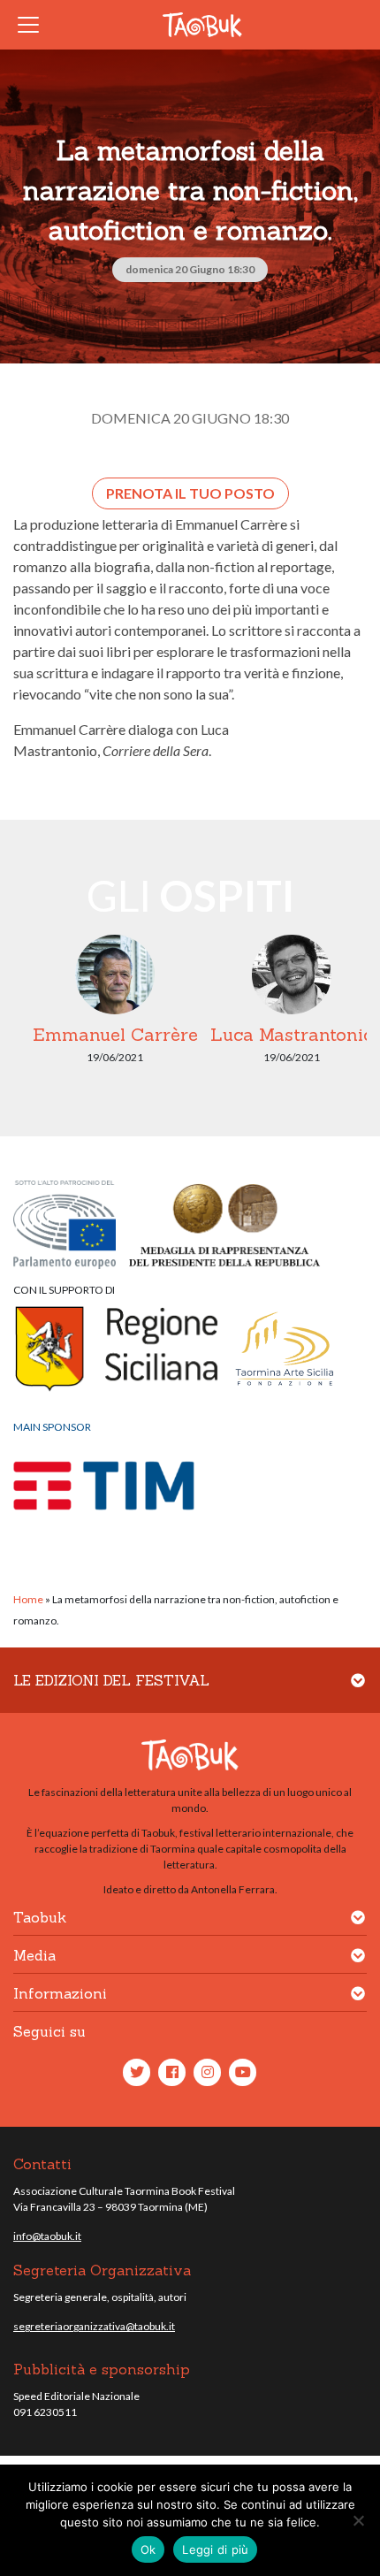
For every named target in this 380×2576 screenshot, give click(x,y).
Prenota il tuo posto (190, 493)
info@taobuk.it (47, 2236)
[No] (358, 2520)
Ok (148, 2549)
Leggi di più (215, 2549)
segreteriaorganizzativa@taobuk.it (94, 2326)
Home (28, 1599)
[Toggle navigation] (34, 25)
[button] (358, 1691)
